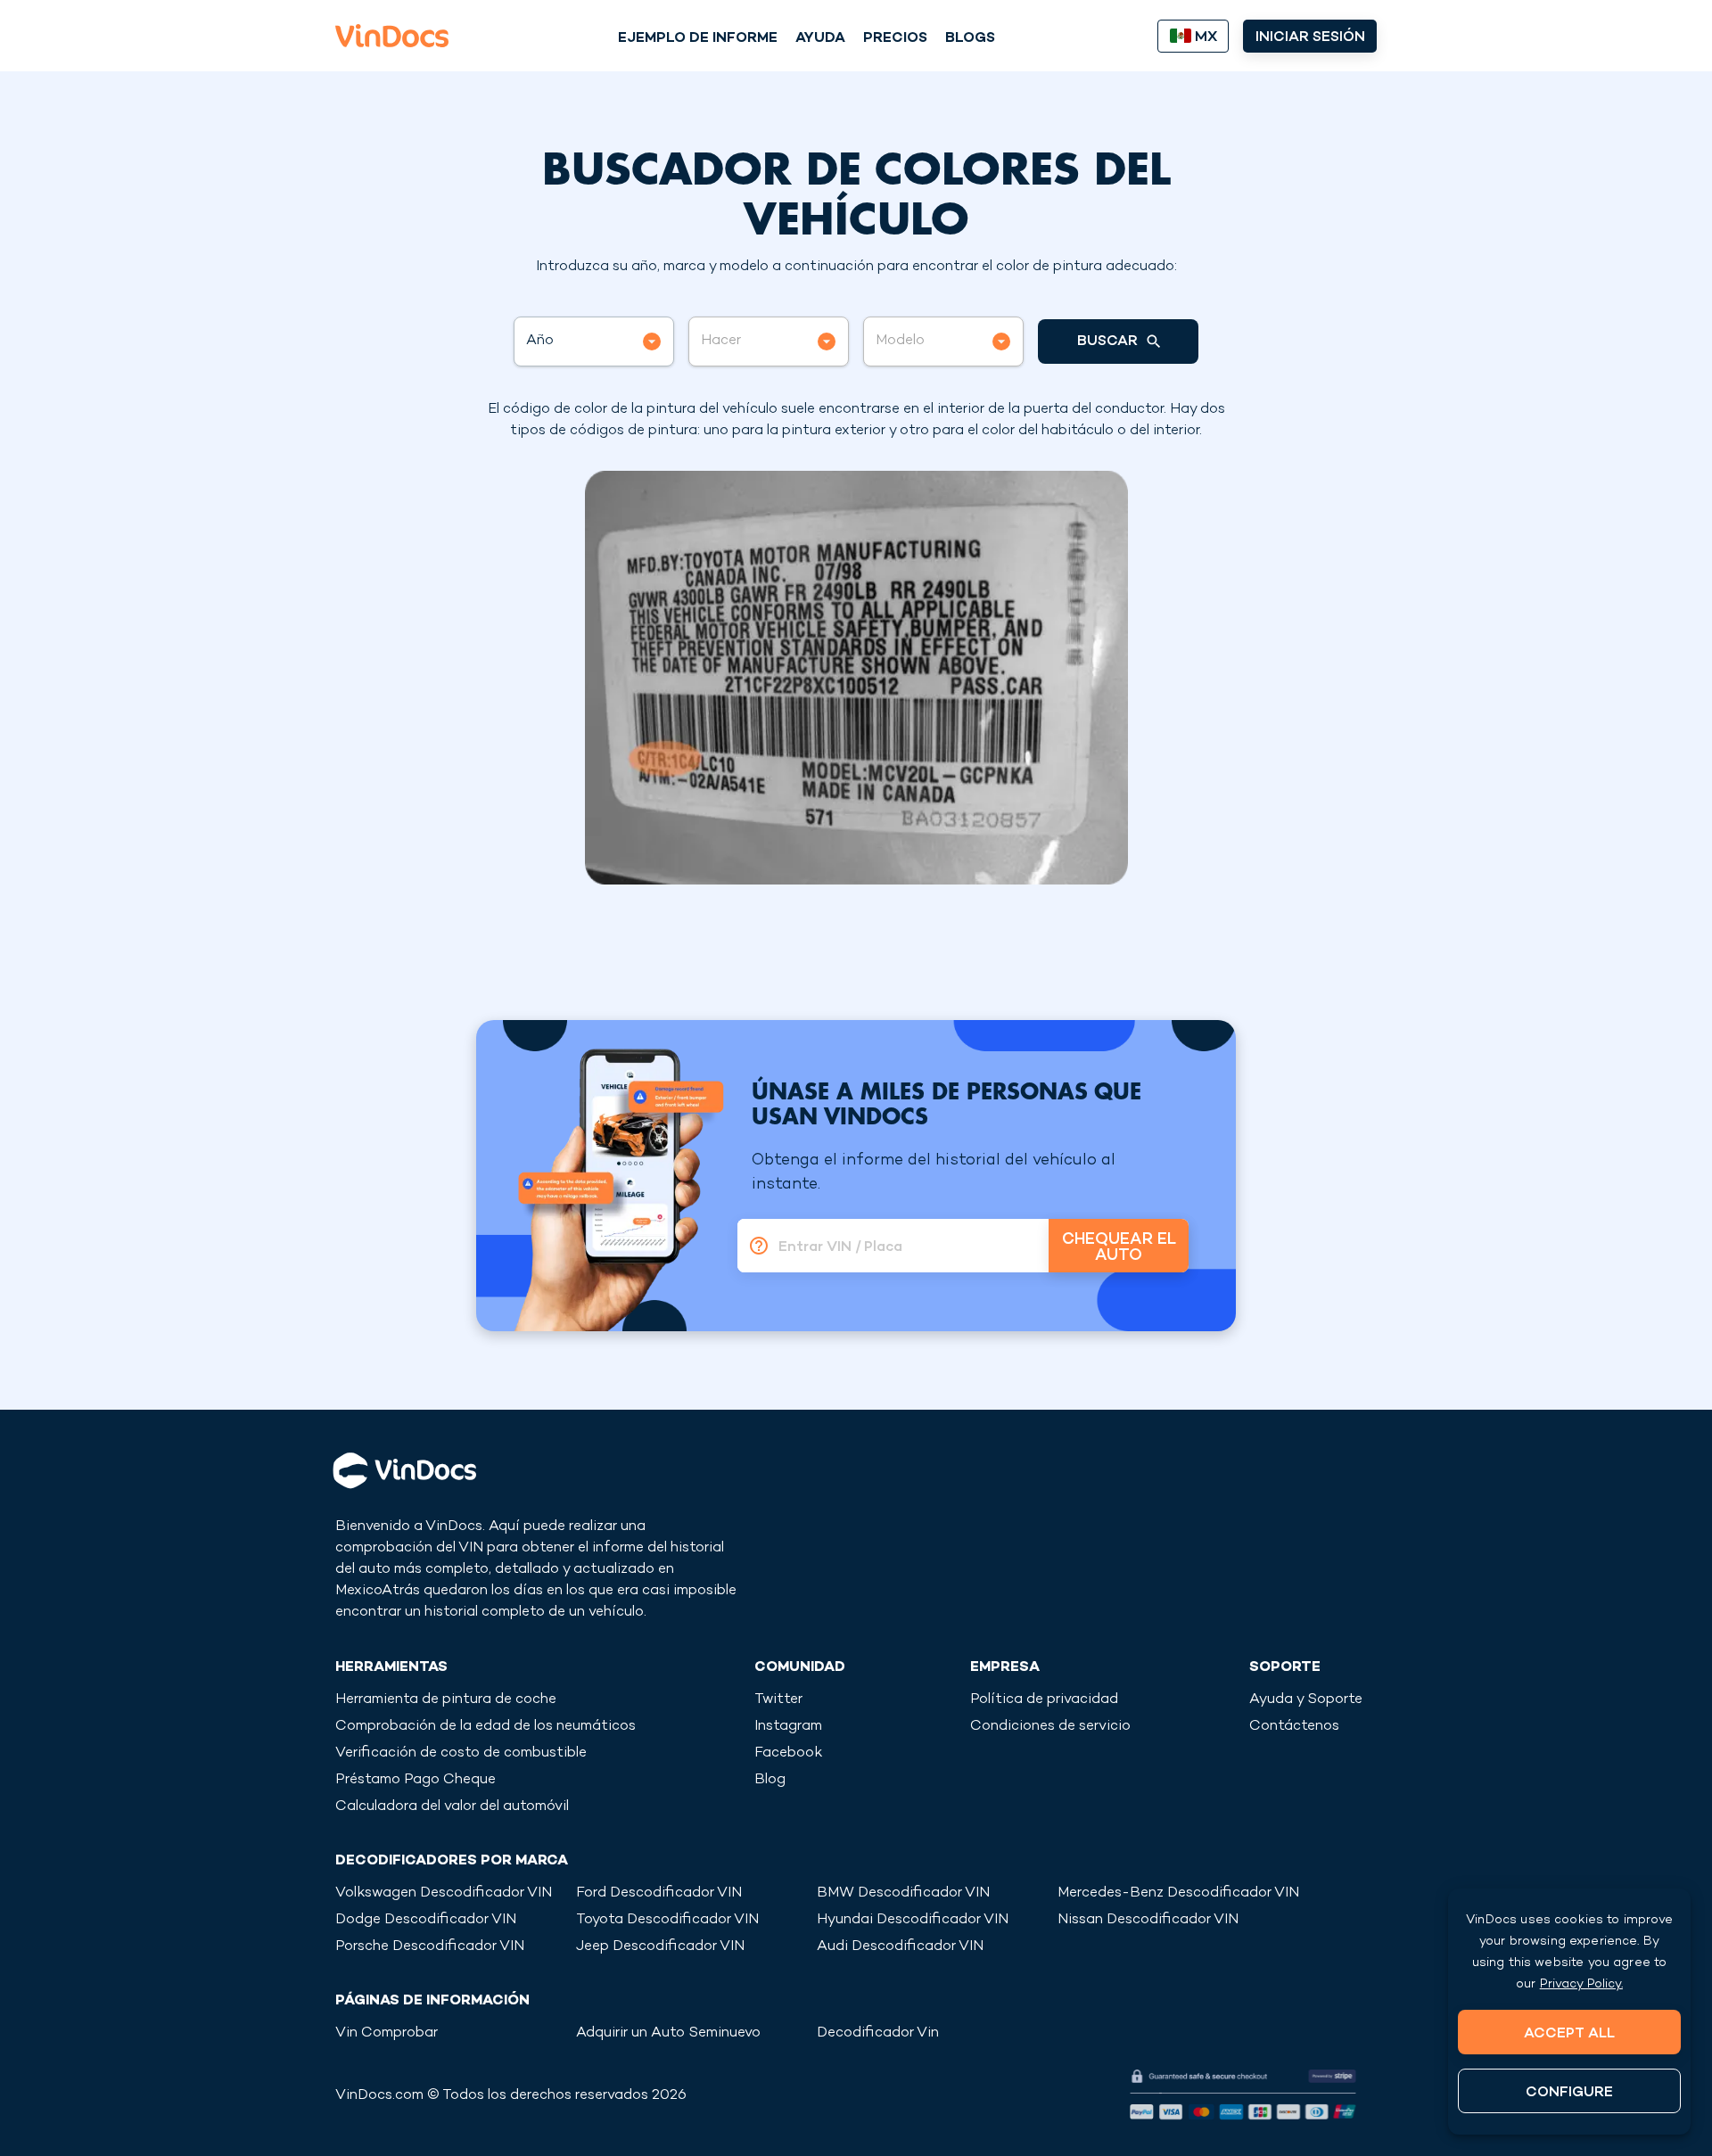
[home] (392, 36)
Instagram (788, 1727)
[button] (594, 342)
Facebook (788, 1753)
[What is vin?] (753, 1246)
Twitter (778, 1700)
